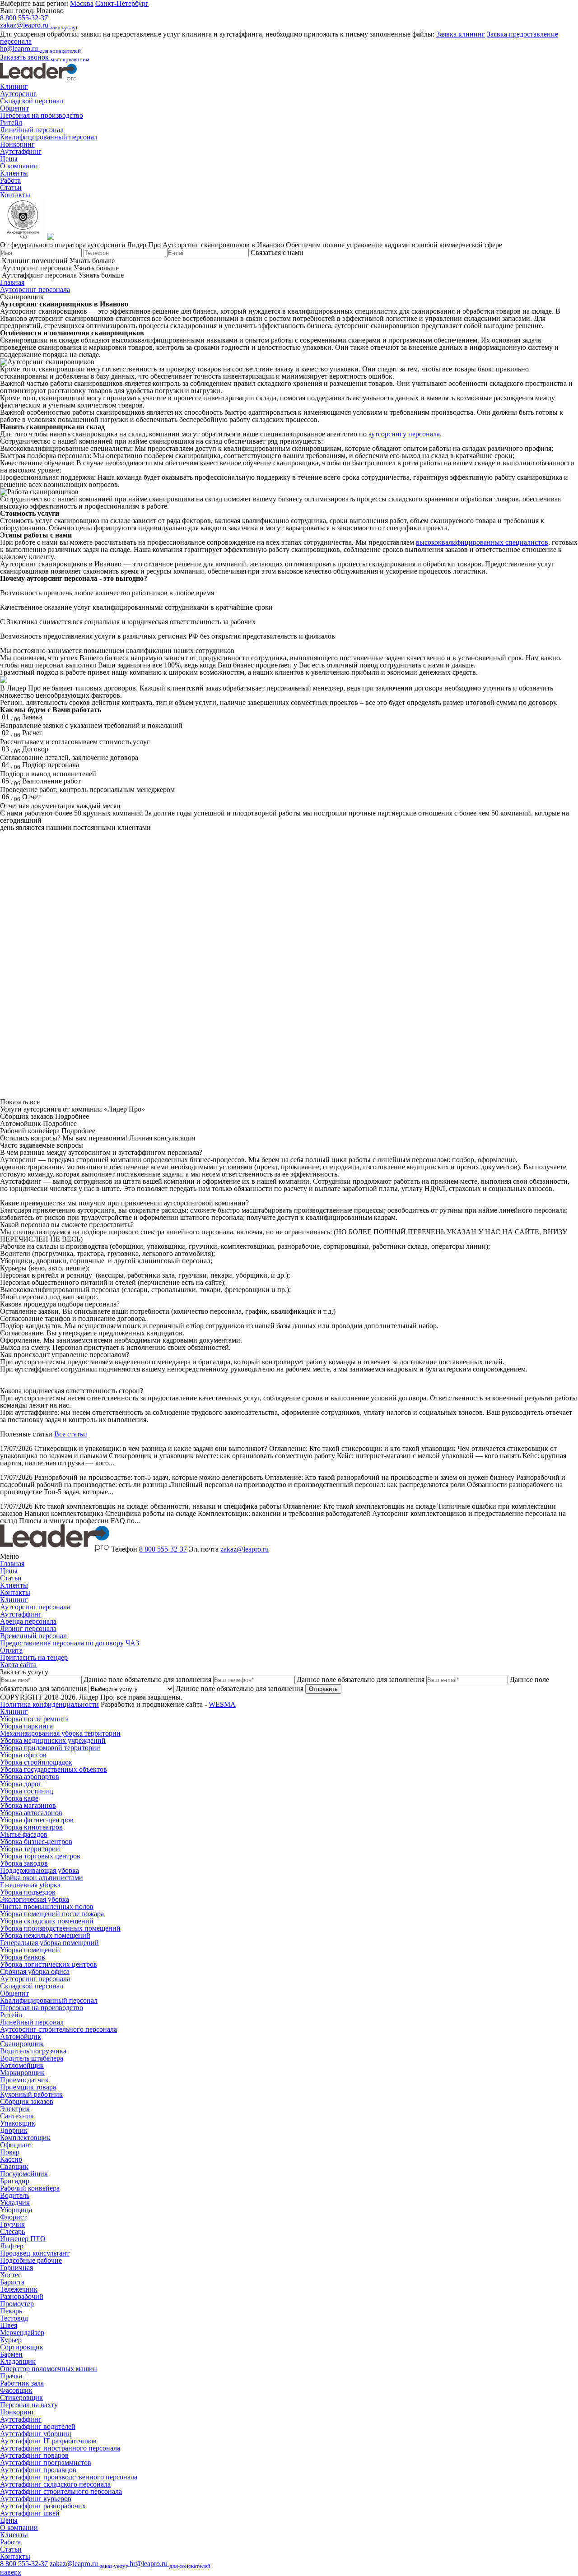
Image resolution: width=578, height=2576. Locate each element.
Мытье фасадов (24, 1834)
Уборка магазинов (28, 1805)
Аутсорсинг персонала (35, 290)
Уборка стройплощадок (36, 1762)
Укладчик (15, 2203)
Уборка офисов (23, 1755)
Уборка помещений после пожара (52, 1914)
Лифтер (12, 2246)
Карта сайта (18, 1665)
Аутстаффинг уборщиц (36, 2434)
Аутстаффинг (21, 151)
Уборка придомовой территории (50, 1748)
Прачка (11, 2376)
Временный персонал (33, 1636)
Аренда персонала (28, 1621)
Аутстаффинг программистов (46, 2462)
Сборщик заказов (27, 2101)
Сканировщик (22, 2044)
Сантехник (17, 2116)
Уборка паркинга (26, 1726)
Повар (10, 2152)
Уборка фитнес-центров (37, 1820)
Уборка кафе (19, 1798)
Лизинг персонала (28, 1629)
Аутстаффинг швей (30, 2513)
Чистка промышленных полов (47, 1907)
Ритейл (11, 123)
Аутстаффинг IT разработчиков (48, 2441)
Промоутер (17, 2304)
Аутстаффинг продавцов (38, 2470)
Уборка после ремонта (34, 1719)
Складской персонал (32, 101)
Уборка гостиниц (27, 1791)
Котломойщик (22, 2065)
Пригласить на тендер (34, 1657)
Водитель (15, 2195)
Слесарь (12, 2231)
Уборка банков (23, 1957)
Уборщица (16, 2210)
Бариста (12, 2282)
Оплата (11, 1650)
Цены (9, 159)
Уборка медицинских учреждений (53, 1740)
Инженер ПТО (23, 2239)
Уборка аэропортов (30, 1777)
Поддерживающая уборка (40, 1870)
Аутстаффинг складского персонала (55, 2484)
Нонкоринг (17, 144)
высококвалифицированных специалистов (482, 542)
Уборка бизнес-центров (36, 1842)
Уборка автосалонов (31, 1813)
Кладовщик (18, 2361)
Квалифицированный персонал (49, 137)
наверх (11, 2572)
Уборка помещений (30, 1950)
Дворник (14, 2130)
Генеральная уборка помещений (49, 1943)
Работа (10, 180)
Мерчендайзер (22, 2333)
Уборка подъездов (28, 1892)
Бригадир (15, 2181)
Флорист (13, 2217)
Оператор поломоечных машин (49, 2369)
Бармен (11, 2354)
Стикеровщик (21, 2398)
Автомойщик (21, 2036)
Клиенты (14, 173)
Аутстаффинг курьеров (36, 2499)
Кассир (11, 2159)
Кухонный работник (31, 2094)
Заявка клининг (461, 34)
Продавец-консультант (35, 2253)
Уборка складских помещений (47, 1921)
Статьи (11, 188)
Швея (9, 2325)
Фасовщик (16, 2390)
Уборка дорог (21, 1784)
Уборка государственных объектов (54, 1769)
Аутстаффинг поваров (34, 2455)
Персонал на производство (42, 115)
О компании (19, 166)
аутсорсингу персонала (404, 434)
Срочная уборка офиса (35, 1971)
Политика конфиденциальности (49, 1704)
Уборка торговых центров (40, 1856)
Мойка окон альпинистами (42, 1878)
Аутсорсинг (18, 94)
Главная (12, 282)
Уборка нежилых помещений (45, 1935)
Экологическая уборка (35, 1899)
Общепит (14, 108)
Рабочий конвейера (30, 2188)
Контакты (15, 195)
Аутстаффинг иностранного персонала (60, 2448)
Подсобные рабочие (31, 2260)
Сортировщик (22, 2347)
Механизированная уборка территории (60, 1733)
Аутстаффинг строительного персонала (61, 2491)
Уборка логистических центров (49, 1964)
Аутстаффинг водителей (38, 2426)
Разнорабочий (22, 2296)
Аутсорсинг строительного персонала (58, 2029)
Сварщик (14, 2166)
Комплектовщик (25, 2138)
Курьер (11, 2340)
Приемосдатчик (24, 2080)
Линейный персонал (32, 130)
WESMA (222, 1704)
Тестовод (14, 2318)
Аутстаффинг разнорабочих (43, 2506)
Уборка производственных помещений (60, 1928)
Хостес (11, 2275)
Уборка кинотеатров (31, 1827)
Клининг (14, 86)
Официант (16, 2145)
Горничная (16, 2268)
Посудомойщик (24, 2174)
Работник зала (22, 2383)
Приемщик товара (28, 2087)
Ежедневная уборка (30, 1885)
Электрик (15, 2109)
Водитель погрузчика (33, 2051)
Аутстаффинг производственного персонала (69, 2477)
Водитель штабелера (32, 2058)
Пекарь (11, 2311)
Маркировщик (22, 2073)
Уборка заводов (24, 1863)
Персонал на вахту (29, 2405)
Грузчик (12, 2224)
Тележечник (19, 2289)
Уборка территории (30, 1849)
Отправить (323, 1689)
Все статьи (71, 1434)
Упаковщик (18, 2123)
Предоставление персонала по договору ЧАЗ (70, 1643)
